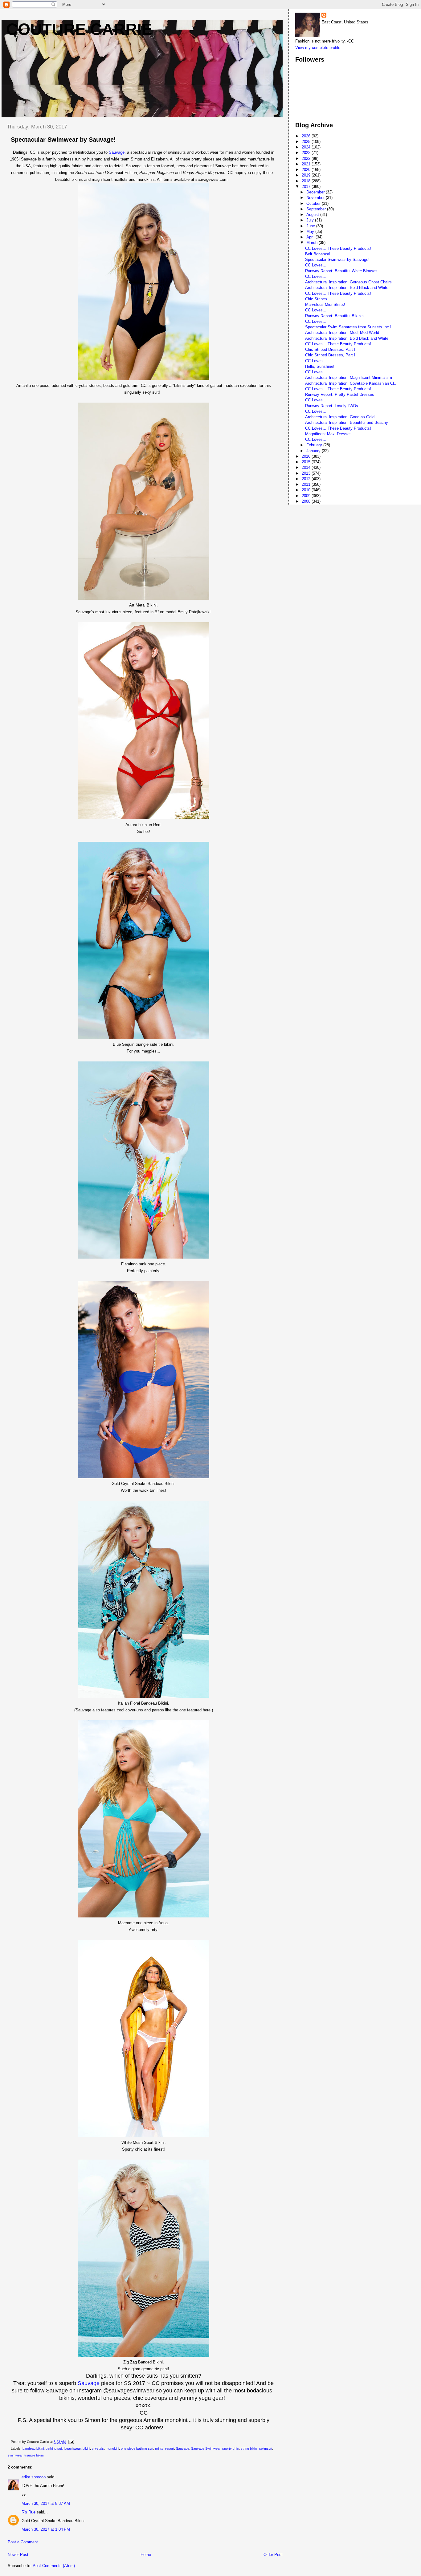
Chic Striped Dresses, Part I (330, 355)
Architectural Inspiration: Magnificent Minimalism (349, 377)
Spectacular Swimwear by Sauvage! (337, 260)
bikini (86, 2448)
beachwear (73, 2448)
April (311, 237)
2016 (307, 456)
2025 (307, 142)
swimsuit (266, 2448)
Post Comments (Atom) (54, 2566)
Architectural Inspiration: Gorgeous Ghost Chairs (348, 282)
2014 (307, 467)
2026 (307, 136)
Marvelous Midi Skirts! (325, 304)
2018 (307, 181)
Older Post (273, 2555)
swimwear (15, 2455)
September (317, 209)
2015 (307, 462)
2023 (307, 153)
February (315, 445)
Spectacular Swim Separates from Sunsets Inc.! (348, 327)
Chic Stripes (316, 299)
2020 (307, 170)
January (314, 451)
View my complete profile (318, 48)
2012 (307, 479)
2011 (307, 484)
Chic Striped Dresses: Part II (331, 349)
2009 (307, 496)
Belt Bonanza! (318, 254)
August (313, 215)
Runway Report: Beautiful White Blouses (341, 271)
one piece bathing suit (137, 2448)
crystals (98, 2448)
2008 (307, 501)
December (316, 192)
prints (159, 2448)
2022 (307, 158)
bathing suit (54, 2448)
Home (146, 2555)
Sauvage (117, 152)
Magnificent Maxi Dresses (328, 434)
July (311, 220)
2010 (307, 490)
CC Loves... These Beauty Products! (338, 248)
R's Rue (29, 2512)
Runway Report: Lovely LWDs (332, 406)
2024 (307, 147)
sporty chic (231, 2448)
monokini (112, 2448)
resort (170, 2448)
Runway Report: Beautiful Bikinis (334, 316)
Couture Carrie (79, 29)
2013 (307, 473)
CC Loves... (316, 265)
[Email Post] (70, 2442)
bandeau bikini (33, 2448)
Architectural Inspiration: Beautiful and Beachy (347, 422)
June (311, 226)
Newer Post (18, 2555)
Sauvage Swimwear (206, 2448)
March (313, 243)
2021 (307, 164)
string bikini (249, 2448)
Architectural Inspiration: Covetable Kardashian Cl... (351, 383)
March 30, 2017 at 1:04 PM (46, 2529)
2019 (307, 175)
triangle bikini (34, 2455)
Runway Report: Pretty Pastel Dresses (340, 394)
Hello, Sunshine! (320, 366)
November (316, 198)
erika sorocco (34, 2477)
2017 (307, 187)
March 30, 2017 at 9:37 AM (46, 2503)
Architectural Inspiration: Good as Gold (340, 417)
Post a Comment (23, 2542)
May (311, 231)
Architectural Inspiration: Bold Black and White (347, 288)
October (314, 203)
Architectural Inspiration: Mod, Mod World (342, 333)
